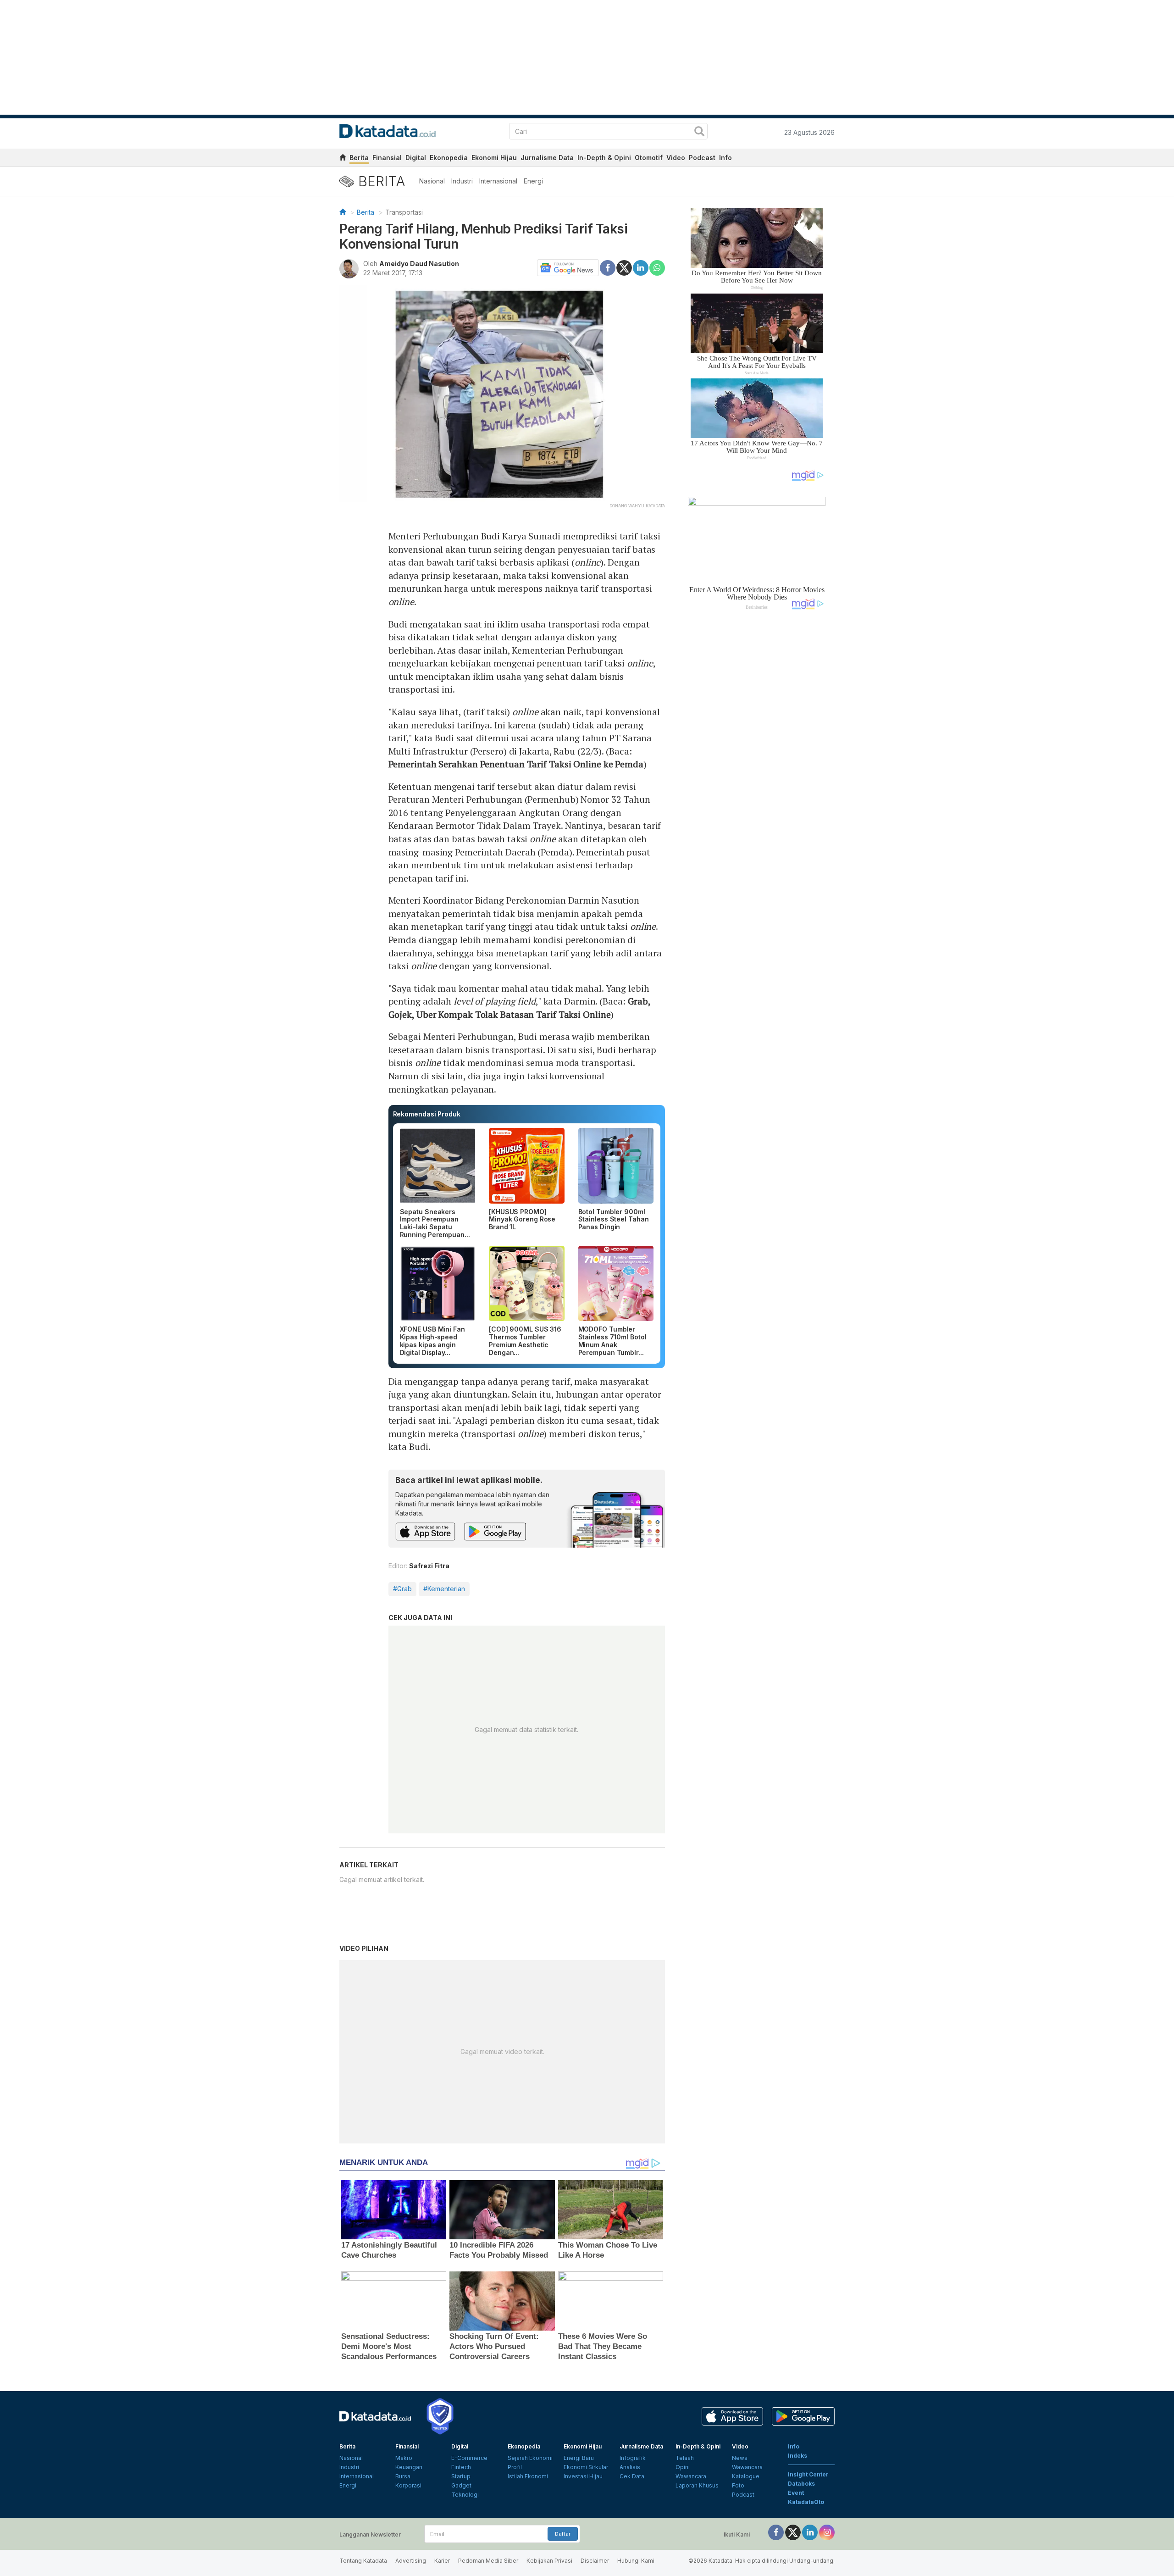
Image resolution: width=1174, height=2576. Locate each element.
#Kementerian (444, 1589)
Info (725, 158)
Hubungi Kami (636, 2561)
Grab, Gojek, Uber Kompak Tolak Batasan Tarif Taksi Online (520, 1008)
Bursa (403, 2476)
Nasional (432, 181)
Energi (533, 181)
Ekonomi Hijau (494, 158)
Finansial (387, 158)
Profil (515, 2467)
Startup (461, 2476)
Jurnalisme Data (547, 158)
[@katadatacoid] (827, 2532)
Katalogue (746, 2476)
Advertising (411, 2561)
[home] (343, 159)
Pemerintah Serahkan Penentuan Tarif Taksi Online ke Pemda (516, 764)
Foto (738, 2485)
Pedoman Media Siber (488, 2561)
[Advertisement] (757, 772)
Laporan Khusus (697, 2485)
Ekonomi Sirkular (586, 2467)
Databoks (801, 2484)
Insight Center (808, 2474)
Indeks (797, 2456)
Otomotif (649, 158)
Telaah (685, 2458)
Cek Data (632, 2476)
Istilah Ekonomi (528, 2476)
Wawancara (691, 2476)
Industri (462, 181)
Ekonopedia (449, 158)
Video (676, 158)
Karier (442, 2561)
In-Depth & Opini (604, 158)
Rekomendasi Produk (427, 1114)
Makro (404, 2458)
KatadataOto (806, 2502)
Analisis (630, 2467)
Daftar (563, 2534)
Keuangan (409, 2467)
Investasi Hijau (583, 2476)
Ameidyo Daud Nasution (419, 264)
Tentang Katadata (363, 2561)
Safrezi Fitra (429, 1566)
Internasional (498, 181)
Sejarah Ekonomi (530, 2458)
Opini (683, 2467)
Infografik (633, 2458)
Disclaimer (595, 2561)
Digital (416, 158)
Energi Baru (579, 2458)
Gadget (461, 2485)
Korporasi (408, 2485)
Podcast (702, 158)
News (740, 2458)
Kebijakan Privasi (549, 2561)
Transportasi (404, 212)
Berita (359, 158)
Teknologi (465, 2495)
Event (796, 2493)
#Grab (402, 1589)
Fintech (461, 2467)
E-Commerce (469, 2458)
